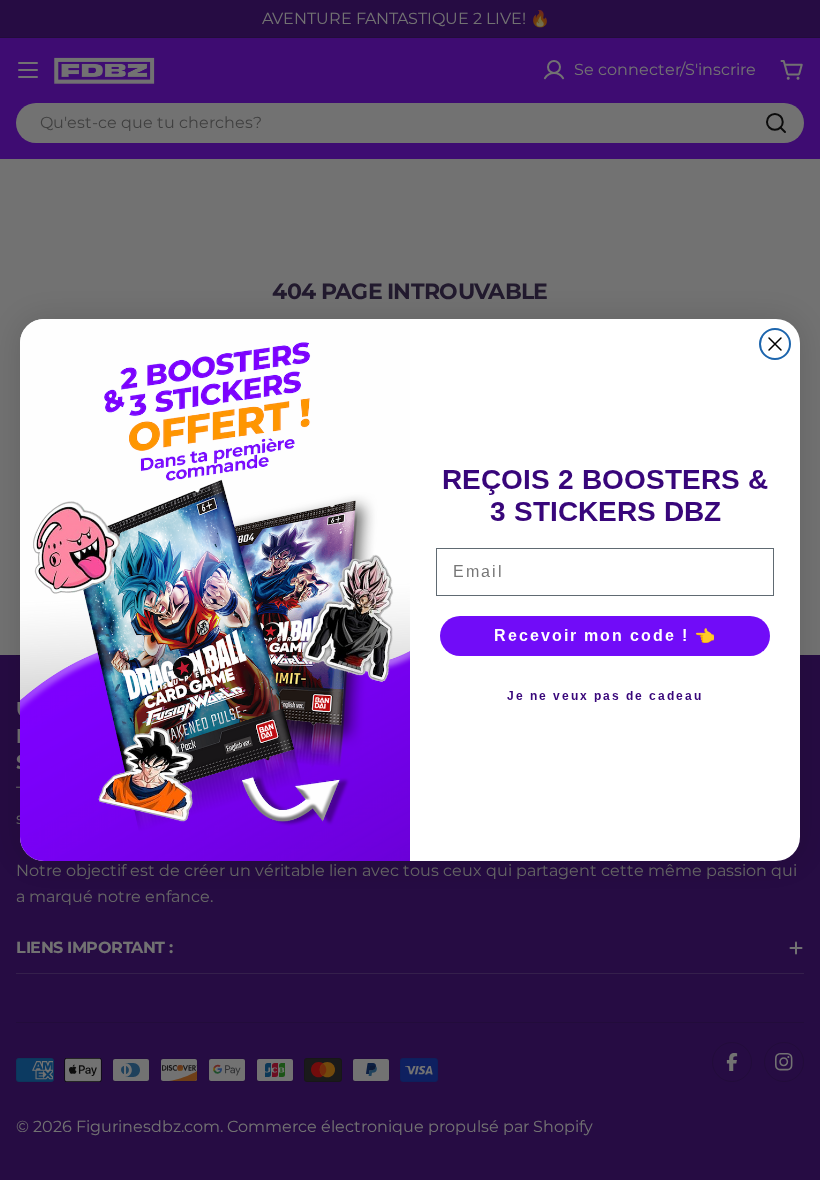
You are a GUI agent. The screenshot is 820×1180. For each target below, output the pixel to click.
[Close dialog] (775, 344)
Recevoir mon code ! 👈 (605, 635)
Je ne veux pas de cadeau (605, 696)
